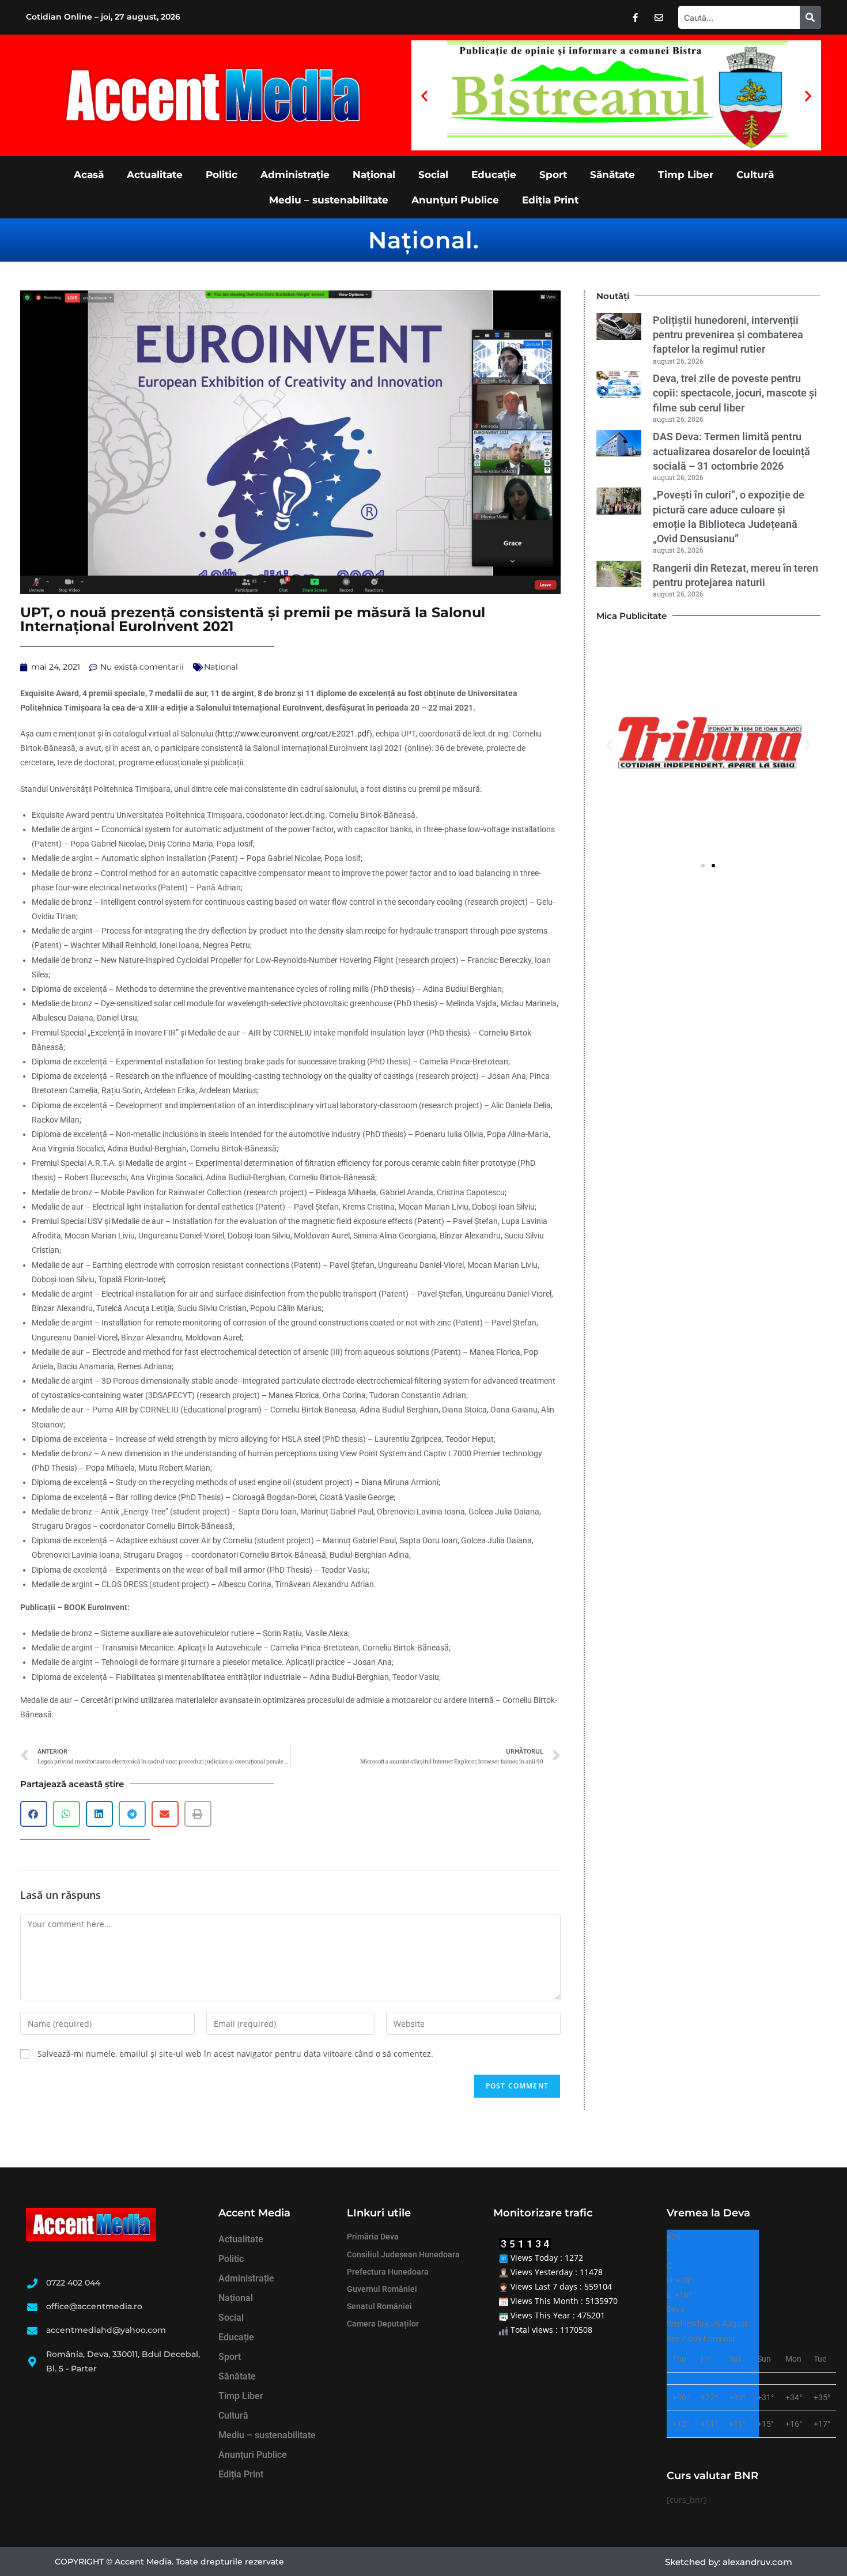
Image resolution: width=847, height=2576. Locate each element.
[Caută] (810, 17)
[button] (424, 95)
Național (374, 175)
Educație (494, 175)
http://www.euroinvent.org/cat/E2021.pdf (294, 734)
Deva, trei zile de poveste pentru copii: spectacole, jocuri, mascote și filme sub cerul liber (735, 393)
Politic (222, 175)
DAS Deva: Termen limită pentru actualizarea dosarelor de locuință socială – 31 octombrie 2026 (731, 451)
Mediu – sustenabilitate (329, 200)
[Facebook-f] (636, 17)
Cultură (755, 175)
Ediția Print (550, 200)
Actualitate (155, 175)
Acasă (89, 175)
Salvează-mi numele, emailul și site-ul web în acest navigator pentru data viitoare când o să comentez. (235, 2054)
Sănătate (612, 175)
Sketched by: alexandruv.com (729, 2562)
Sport (553, 175)
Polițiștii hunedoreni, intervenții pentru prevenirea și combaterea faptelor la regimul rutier (728, 335)
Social (433, 175)
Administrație (295, 175)
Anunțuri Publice (455, 200)
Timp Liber (686, 175)
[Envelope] (659, 17)
